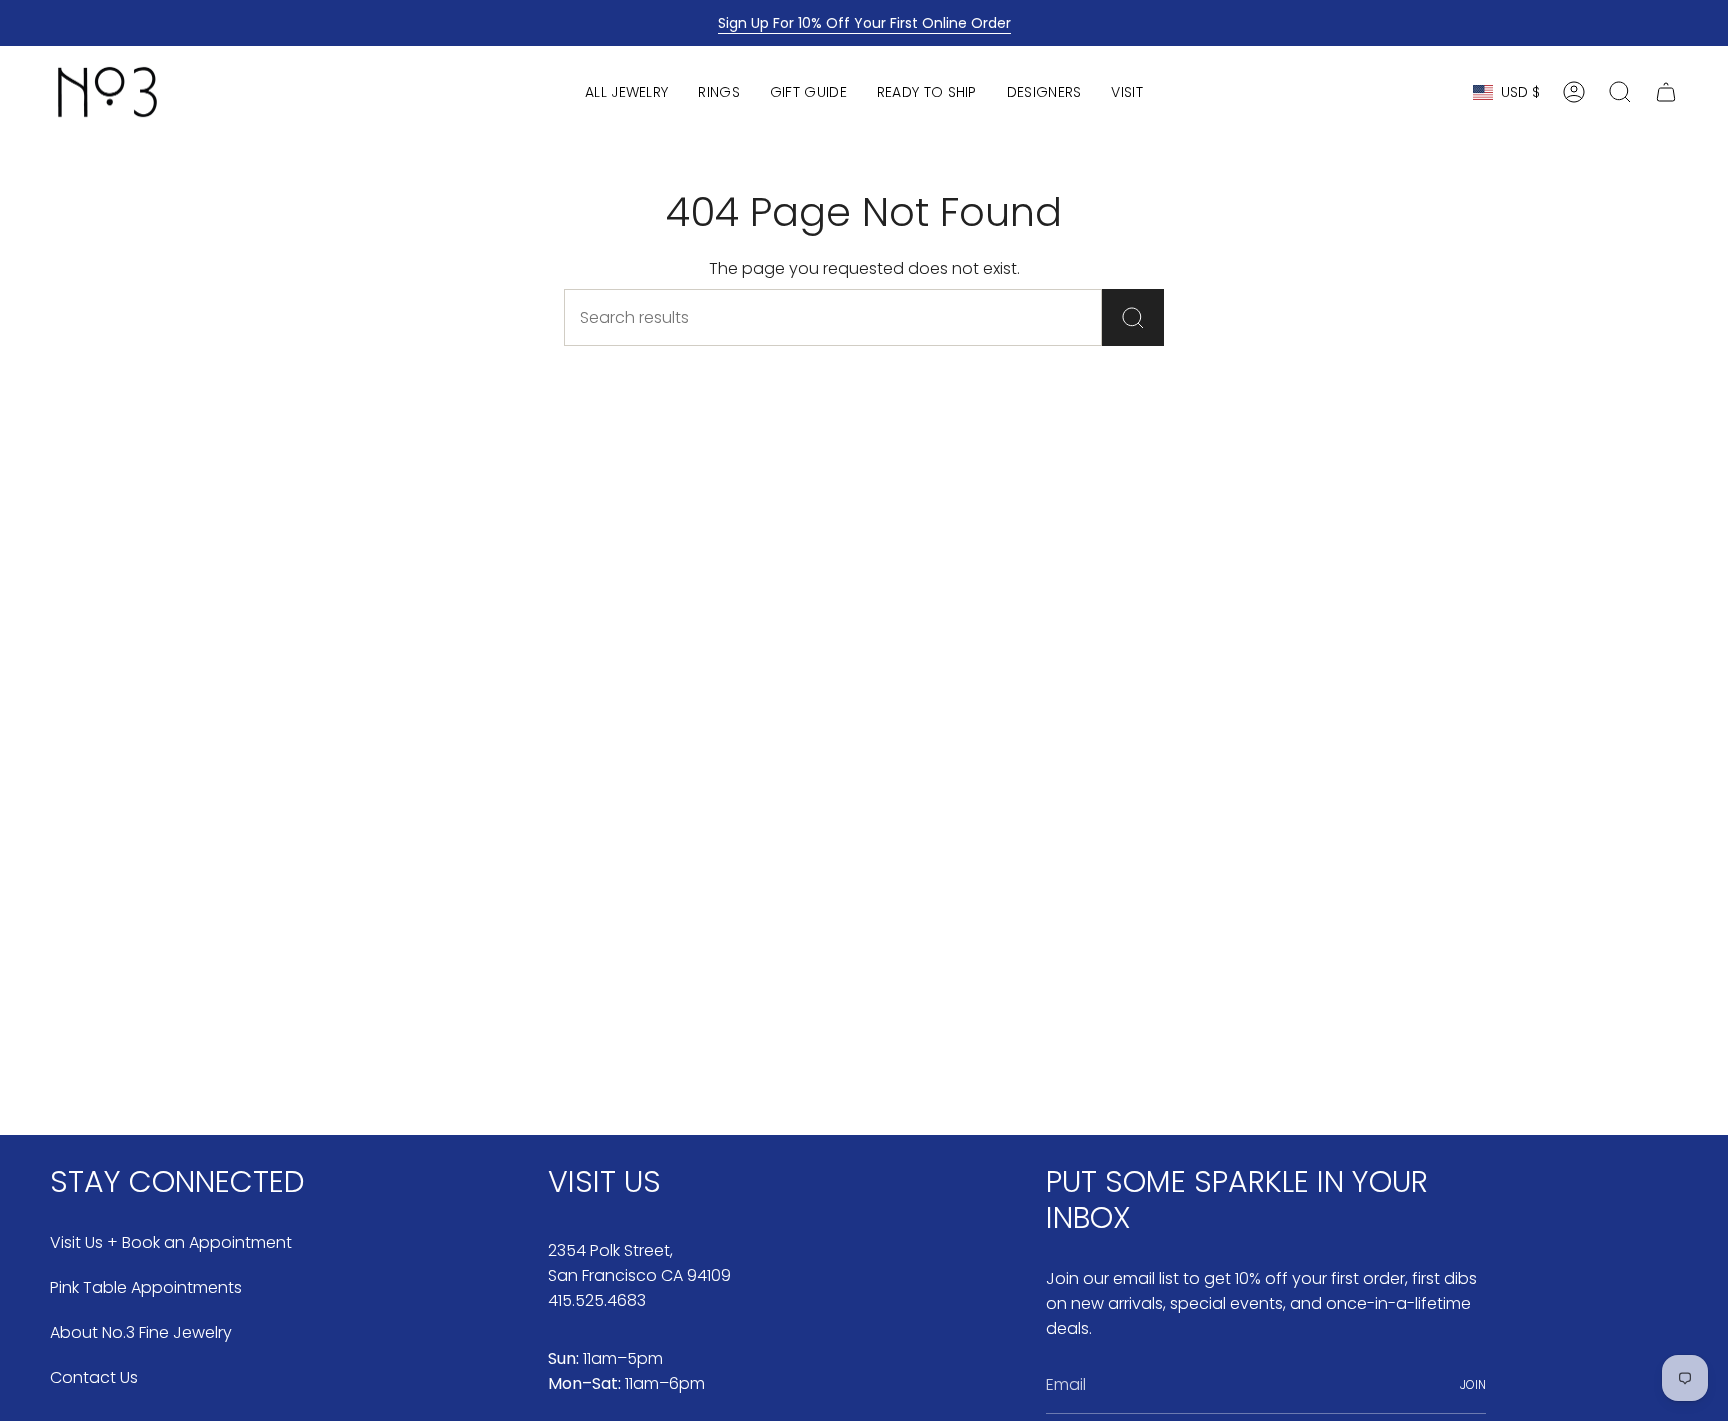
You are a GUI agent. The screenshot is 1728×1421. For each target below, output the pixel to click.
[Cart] (1666, 92)
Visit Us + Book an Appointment (171, 1242)
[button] (626, 92)
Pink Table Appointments (146, 1287)
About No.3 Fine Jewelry (141, 1332)
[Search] (1133, 317)
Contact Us (94, 1377)
